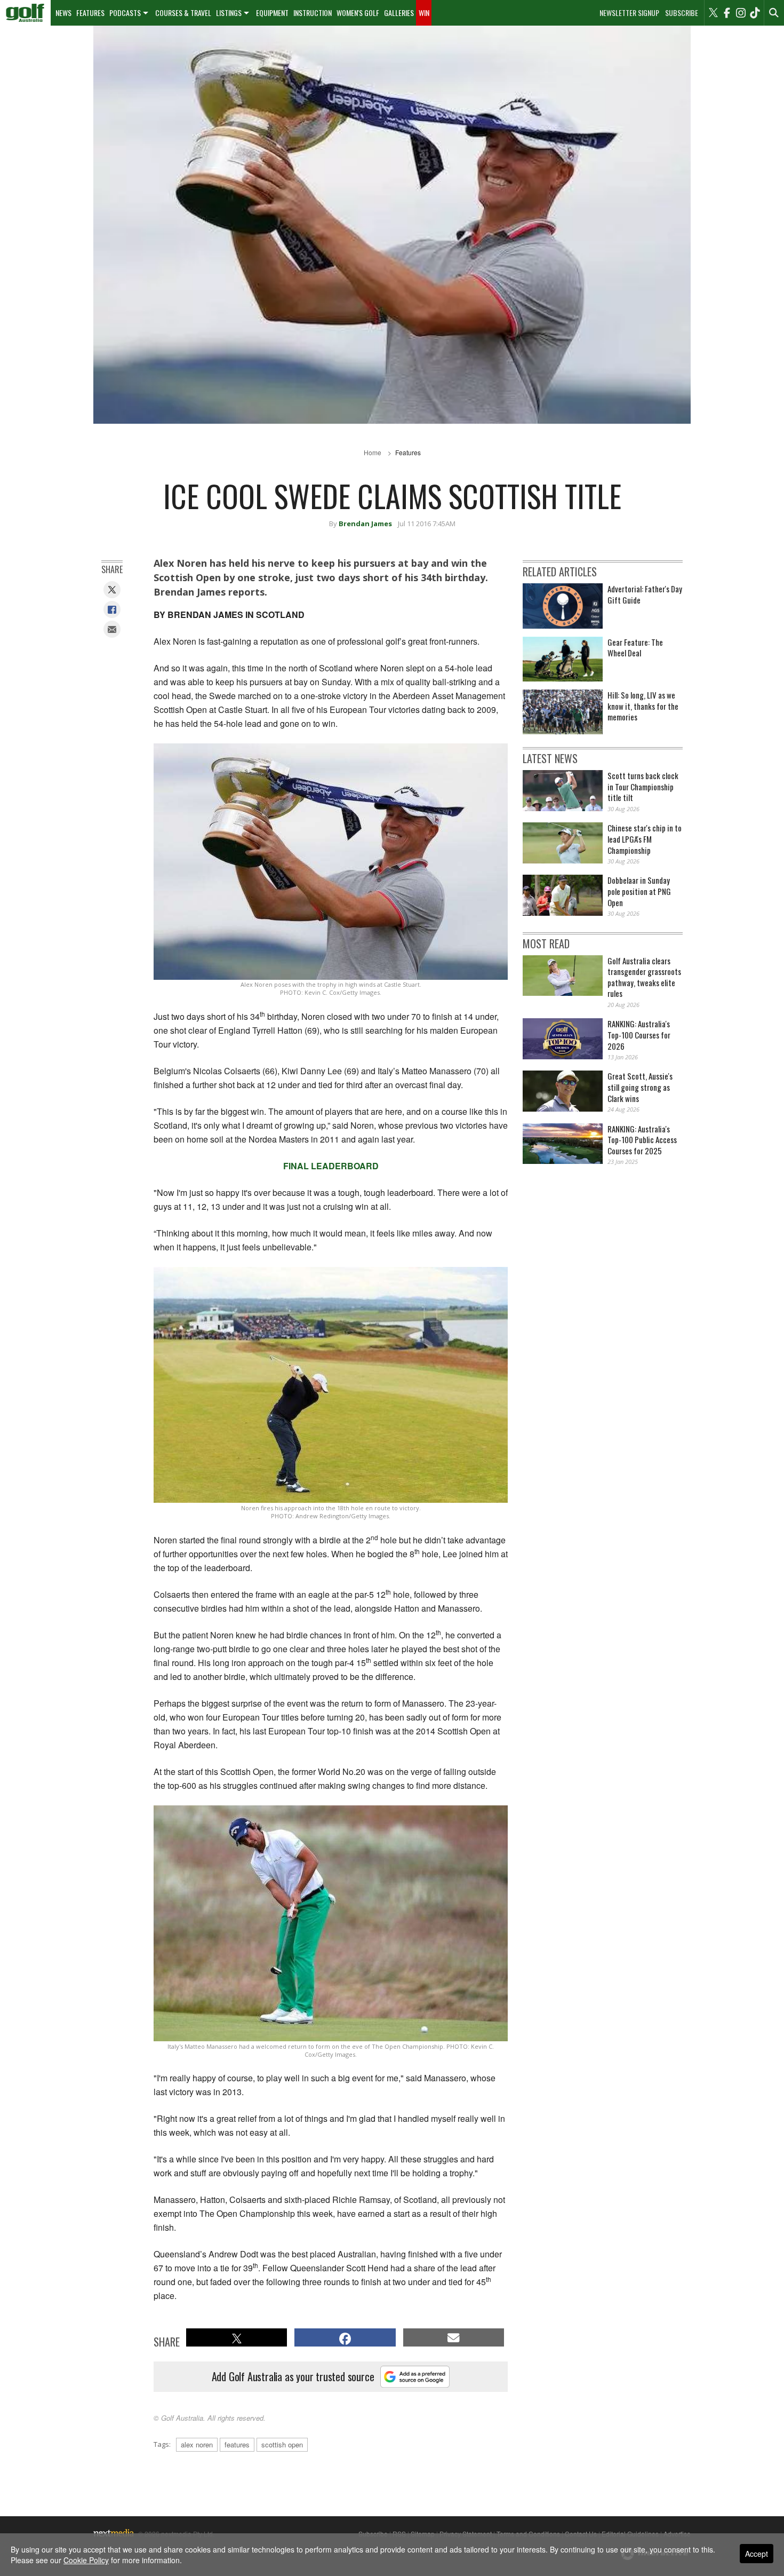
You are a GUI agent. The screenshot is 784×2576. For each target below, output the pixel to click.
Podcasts (125, 13)
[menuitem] (25, 13)
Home (373, 452)
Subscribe (682, 13)
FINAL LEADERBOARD (331, 1166)
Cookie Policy (86, 2560)
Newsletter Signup (629, 13)
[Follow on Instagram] (741, 13)
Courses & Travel (183, 13)
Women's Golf (358, 13)
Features (90, 13)
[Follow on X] (713, 13)
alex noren (197, 2444)
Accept (757, 2554)
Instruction (313, 13)
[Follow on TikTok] (755, 13)
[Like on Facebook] (727, 13)
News (63, 13)
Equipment (272, 13)
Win (424, 13)
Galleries (399, 13)
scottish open (282, 2444)
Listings (229, 13)
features (237, 2444)
